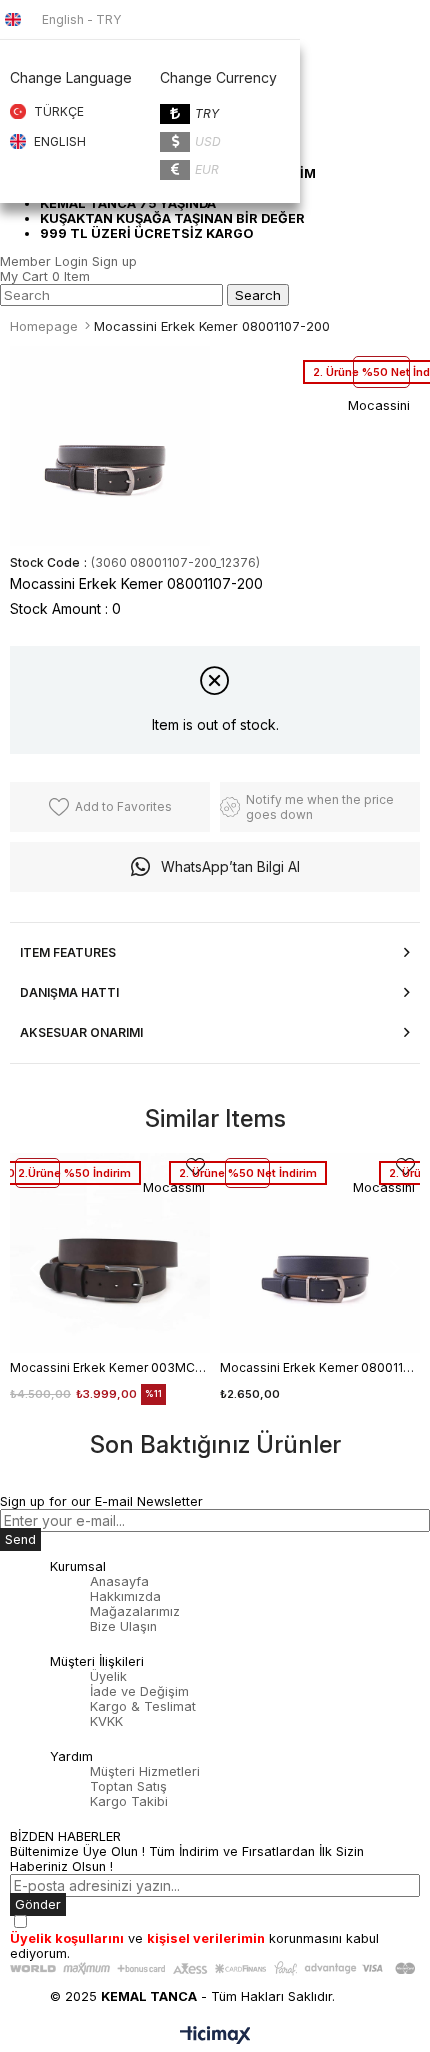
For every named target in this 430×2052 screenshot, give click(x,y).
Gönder (38, 1904)
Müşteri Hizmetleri (145, 1771)
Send (20, 1539)
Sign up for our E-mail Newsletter (101, 1501)
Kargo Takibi (129, 1801)
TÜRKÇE (59, 111)
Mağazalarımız (135, 1611)
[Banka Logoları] (215, 1968)
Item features (68, 952)
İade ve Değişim (139, 1691)
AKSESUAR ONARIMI (81, 1032)
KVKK (106, 1721)
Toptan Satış (128, 1786)
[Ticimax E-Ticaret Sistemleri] (215, 2036)
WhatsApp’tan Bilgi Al (230, 866)
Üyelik (108, 1676)
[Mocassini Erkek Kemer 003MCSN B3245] (110, 1253)
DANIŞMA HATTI (69, 992)
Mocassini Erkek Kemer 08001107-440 (320, 1367)
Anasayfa (119, 1581)
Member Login (44, 261)
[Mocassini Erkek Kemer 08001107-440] (320, 1253)
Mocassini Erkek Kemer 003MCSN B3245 (110, 1367)
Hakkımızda (125, 1596)
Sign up (114, 261)
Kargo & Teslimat (143, 1706)
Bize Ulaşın (123, 1626)
